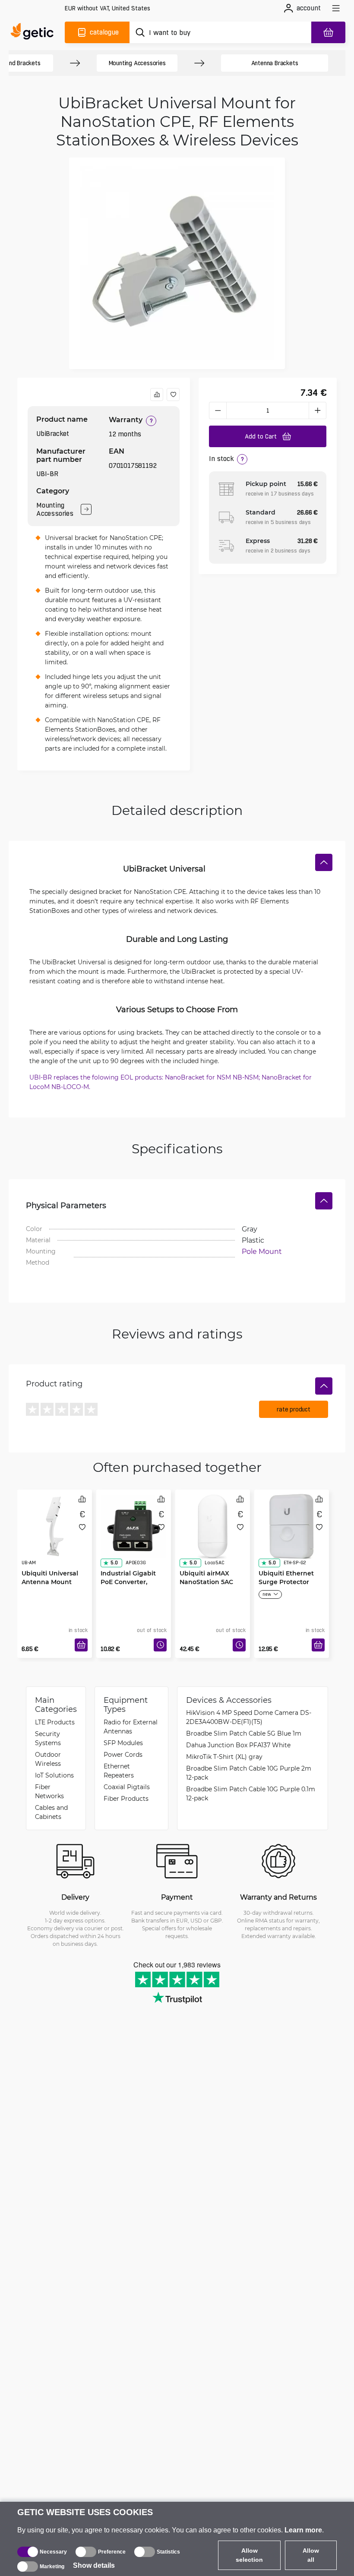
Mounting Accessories (137, 63)
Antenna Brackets (275, 63)
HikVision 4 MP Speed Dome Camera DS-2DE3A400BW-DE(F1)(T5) (249, 1717)
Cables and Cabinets (51, 1812)
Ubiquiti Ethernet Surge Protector (286, 1577)
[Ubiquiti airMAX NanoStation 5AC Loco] (213, 1526)
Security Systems (48, 1738)
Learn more (303, 2530)
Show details (94, 2565)
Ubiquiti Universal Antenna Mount (50, 1577)
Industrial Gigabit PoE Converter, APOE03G (128, 1582)
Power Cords (123, 1754)
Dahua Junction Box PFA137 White (238, 1745)
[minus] (218, 410)
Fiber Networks (49, 1791)
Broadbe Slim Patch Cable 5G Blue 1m (244, 1733)
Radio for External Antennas (131, 1727)
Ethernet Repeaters (119, 1771)
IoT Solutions (54, 1775)
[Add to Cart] (81, 1645)
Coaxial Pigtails (127, 1787)
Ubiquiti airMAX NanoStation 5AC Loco (206, 1582)
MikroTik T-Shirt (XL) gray (224, 1757)
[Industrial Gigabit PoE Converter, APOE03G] (134, 1526)
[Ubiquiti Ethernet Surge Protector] (292, 1526)
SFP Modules (123, 1743)
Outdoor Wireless (48, 1759)
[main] (34, 32)
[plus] (318, 410)
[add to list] (173, 395)
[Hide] (324, 862)
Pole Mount (262, 1251)
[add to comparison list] (157, 395)
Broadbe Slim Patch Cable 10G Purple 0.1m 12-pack (251, 1793)
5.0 (114, 1563)
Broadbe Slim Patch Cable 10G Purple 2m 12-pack (249, 1773)
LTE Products (55, 1722)
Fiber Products (126, 1798)
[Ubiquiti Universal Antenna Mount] (55, 1526)
